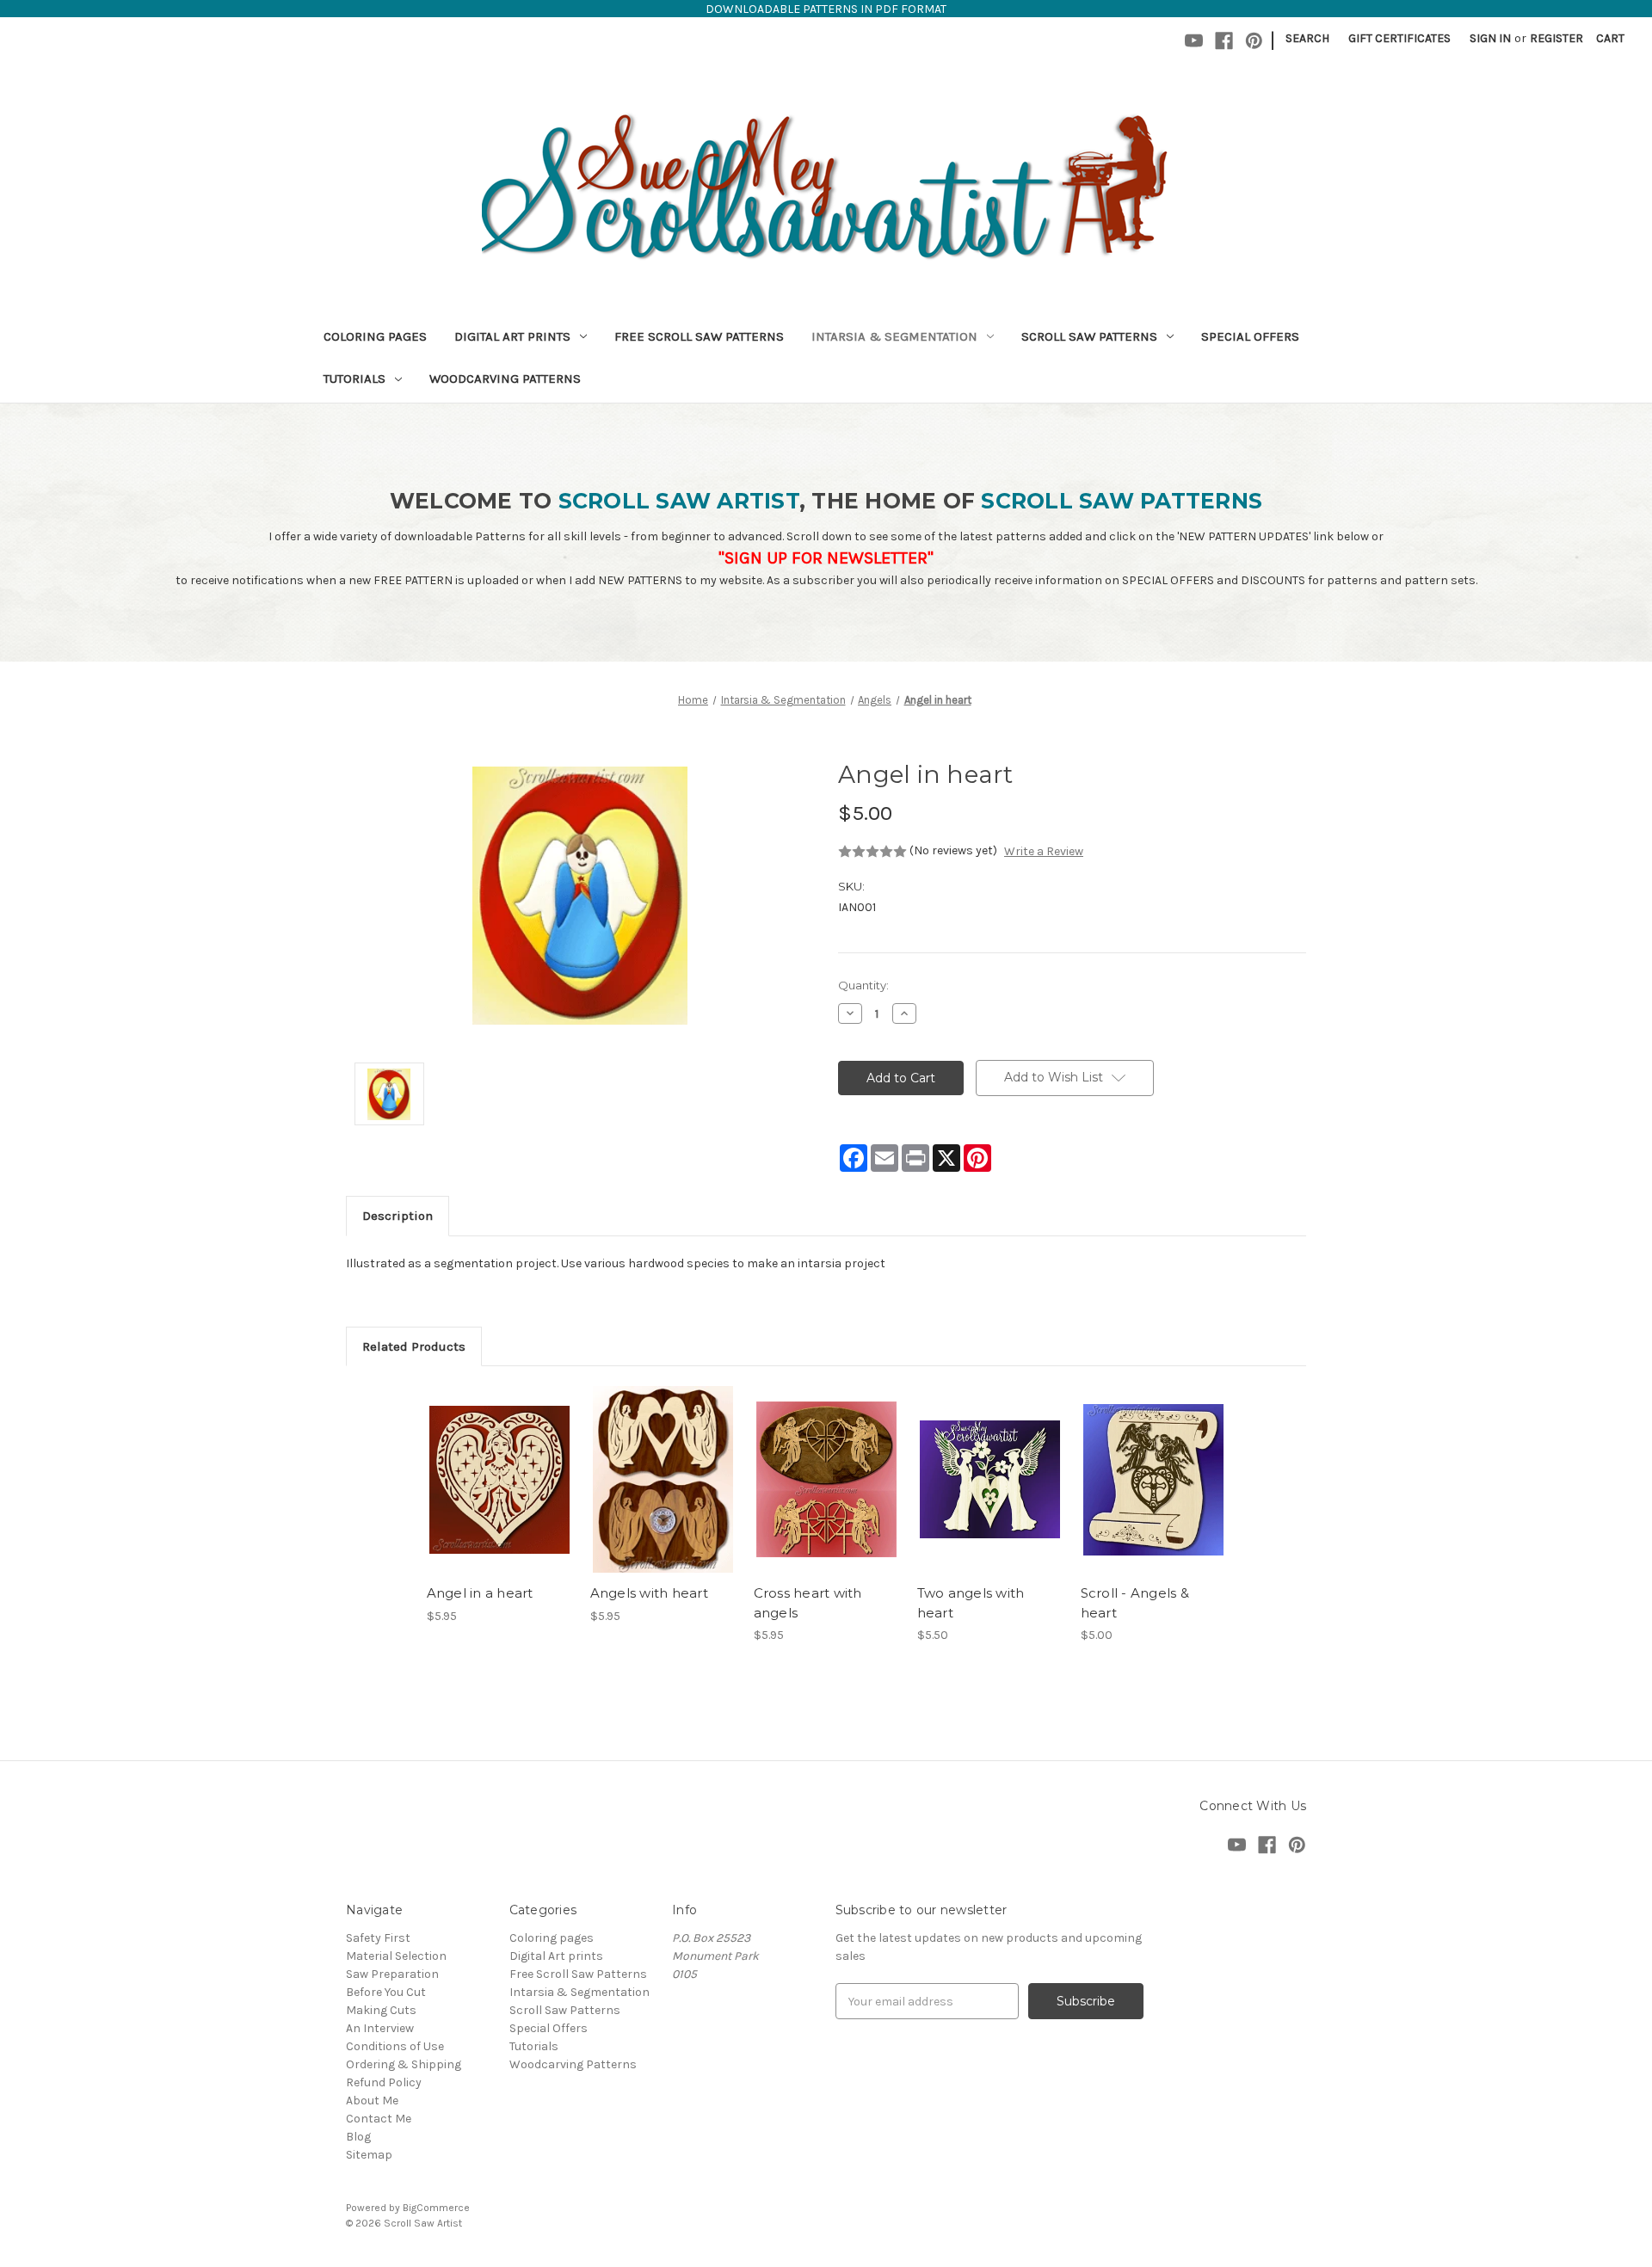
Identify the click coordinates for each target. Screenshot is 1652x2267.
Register (1556, 38)
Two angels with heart (971, 1603)
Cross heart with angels (808, 1603)
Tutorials (354, 379)
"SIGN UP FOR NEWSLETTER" (826, 558)
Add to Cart (499, 1494)
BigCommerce (436, 2208)
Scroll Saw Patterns (1089, 336)
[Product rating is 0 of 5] (872, 852)
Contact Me (379, 2119)
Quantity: (863, 985)
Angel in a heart (480, 1593)
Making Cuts (381, 2010)
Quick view (498, 1464)
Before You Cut (386, 1992)
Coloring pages (375, 336)
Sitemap (369, 2155)
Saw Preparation (392, 1974)
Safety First (378, 1938)
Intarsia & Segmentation (894, 336)
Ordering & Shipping (404, 2064)
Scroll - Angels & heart (1135, 1603)
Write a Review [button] (1044, 851)
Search (1307, 38)
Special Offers (1250, 336)
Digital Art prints (512, 336)
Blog (358, 2137)
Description (398, 1216)
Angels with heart (649, 1593)
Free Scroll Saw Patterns (699, 336)
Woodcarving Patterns (505, 379)
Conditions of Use (395, 2046)
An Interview (380, 2028)
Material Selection (396, 1956)
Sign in (1490, 38)
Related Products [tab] (414, 1346)
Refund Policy (384, 2082)
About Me (372, 2101)
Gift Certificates (1399, 38)
